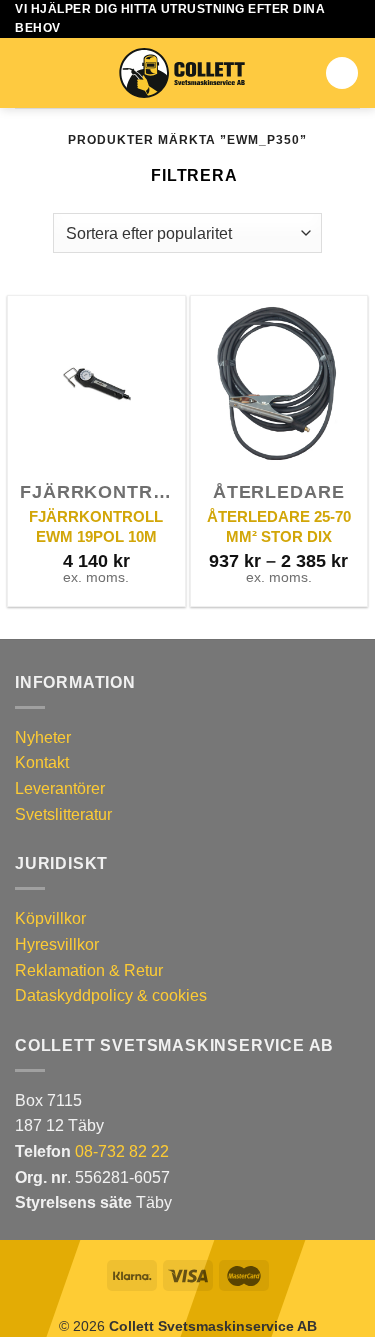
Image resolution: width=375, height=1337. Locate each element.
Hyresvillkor (57, 944)
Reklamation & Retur (89, 970)
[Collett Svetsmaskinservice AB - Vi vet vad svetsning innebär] (182, 73)
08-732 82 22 (122, 1151)
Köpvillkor (50, 918)
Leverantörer (60, 788)
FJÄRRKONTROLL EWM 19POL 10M (96, 526)
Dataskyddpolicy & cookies (111, 995)
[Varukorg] (342, 73)
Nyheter (43, 737)
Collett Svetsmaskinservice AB (213, 1326)
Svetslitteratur (63, 814)
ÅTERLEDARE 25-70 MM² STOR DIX (279, 526)
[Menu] (27, 73)
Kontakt (42, 762)
